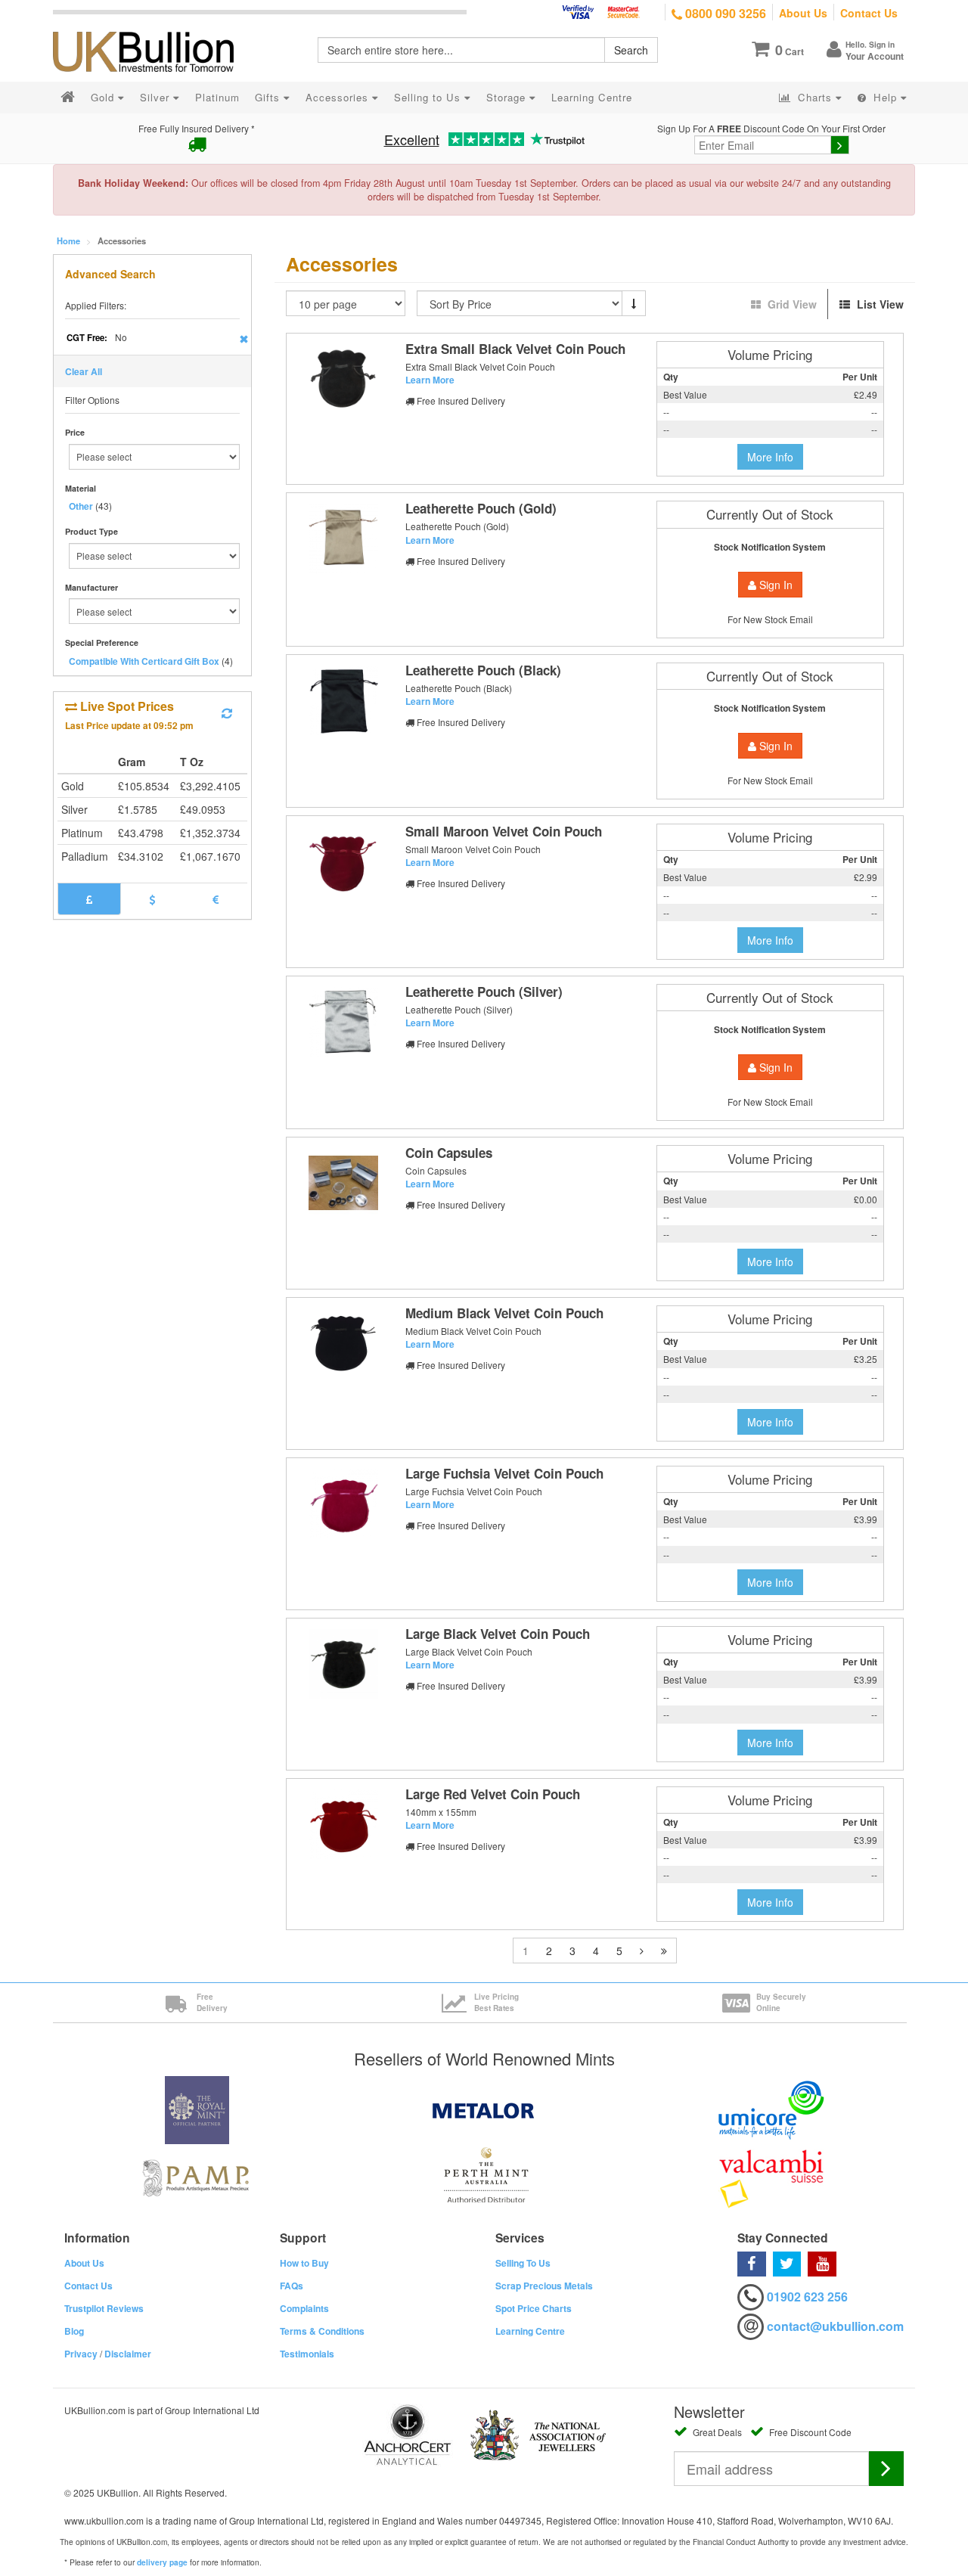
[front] (343, 538)
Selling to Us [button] (429, 97)
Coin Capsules (449, 1153)
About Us (803, 13)
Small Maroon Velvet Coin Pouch (504, 831)
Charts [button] (815, 97)
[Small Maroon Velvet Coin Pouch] (343, 861)
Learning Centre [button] (592, 97)
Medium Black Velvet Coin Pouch (504, 1313)
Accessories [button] (339, 97)
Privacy (81, 2354)
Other (81, 506)
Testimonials (307, 2354)
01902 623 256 (807, 2297)
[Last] (664, 1951)
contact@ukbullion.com (835, 2326)
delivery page (162, 2562)
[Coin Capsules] (343, 1183)
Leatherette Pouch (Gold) (481, 508)
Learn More (430, 380)
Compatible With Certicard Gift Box (144, 661)
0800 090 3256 (724, 13)
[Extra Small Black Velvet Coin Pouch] (343, 379)
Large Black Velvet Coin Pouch (498, 1634)
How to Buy (304, 2263)
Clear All (84, 371)
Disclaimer (128, 2354)
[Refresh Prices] (227, 713)
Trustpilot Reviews (104, 2308)
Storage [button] (508, 97)
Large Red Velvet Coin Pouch (493, 1794)
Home (68, 241)
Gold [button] (104, 97)
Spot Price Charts (534, 2308)
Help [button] (885, 97)
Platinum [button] (217, 97)
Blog (74, 2331)
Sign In (774, 585)
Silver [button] (157, 97)
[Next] (642, 1951)
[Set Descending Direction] (634, 303)
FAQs (292, 2286)
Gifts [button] (269, 97)
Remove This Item (244, 339)
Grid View (792, 304)
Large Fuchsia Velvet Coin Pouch (504, 1473)
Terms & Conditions (322, 2331)
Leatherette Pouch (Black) (483, 670)
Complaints (304, 2308)
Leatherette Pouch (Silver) (484, 992)
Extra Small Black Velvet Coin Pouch (515, 349)
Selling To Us (523, 2263)
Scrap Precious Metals (544, 2286)
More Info (770, 457)
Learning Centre (530, 2331)
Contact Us (869, 13)
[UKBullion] (153, 27)
